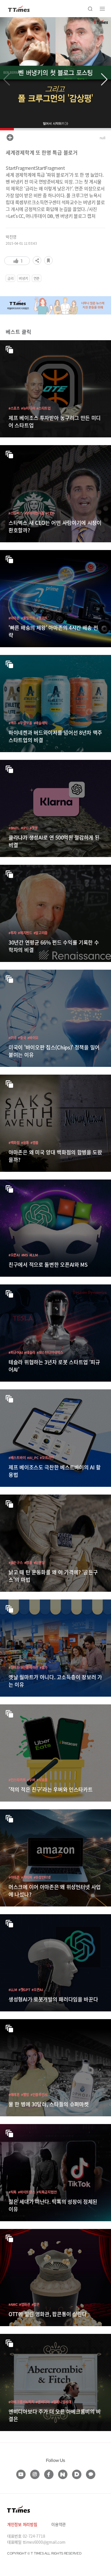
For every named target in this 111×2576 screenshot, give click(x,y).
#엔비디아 (43, 2402)
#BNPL (14, 828)
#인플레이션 (30, 1667)
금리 (10, 278)
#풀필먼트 (28, 618)
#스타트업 (44, 408)
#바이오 (33, 1038)
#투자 (13, 933)
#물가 (44, 1667)
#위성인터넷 (42, 1877)
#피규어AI (16, 1352)
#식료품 (42, 1780)
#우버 (31, 1780)
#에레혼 (14, 2094)
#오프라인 (47, 1458)
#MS (25, 1255)
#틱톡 (13, 2192)
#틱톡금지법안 (47, 2192)
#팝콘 (36, 2304)
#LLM (34, 1255)
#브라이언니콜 (34, 513)
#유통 (25, 1142)
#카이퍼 (27, 1877)
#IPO (25, 828)
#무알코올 (25, 723)
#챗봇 (34, 828)
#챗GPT (24, 1990)
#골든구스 (16, 1562)
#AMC (13, 2304)
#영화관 (25, 2304)
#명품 (34, 1142)
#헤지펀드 (25, 933)
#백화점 (14, 1142)
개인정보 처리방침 (22, 2524)
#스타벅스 (16, 513)
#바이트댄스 (26, 2192)
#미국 (13, 1038)
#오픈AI (14, 1255)
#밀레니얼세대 (61, 2402)
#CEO (50, 513)
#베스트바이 (17, 1458)
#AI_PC (33, 1458)
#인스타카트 (17, 1780)
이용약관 (58, 2524)
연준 (37, 278)
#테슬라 (30, 1352)
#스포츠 (14, 408)
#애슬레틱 (41, 723)
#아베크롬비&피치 (21, 2402)
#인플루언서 (39, 2094)
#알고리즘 (41, 933)
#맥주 (13, 723)
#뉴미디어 (28, 408)
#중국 (22, 1038)
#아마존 (14, 618)
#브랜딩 (39, 1562)
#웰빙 (25, 2094)
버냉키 (23, 278)
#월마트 (42, 618)
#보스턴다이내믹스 (50, 1352)
